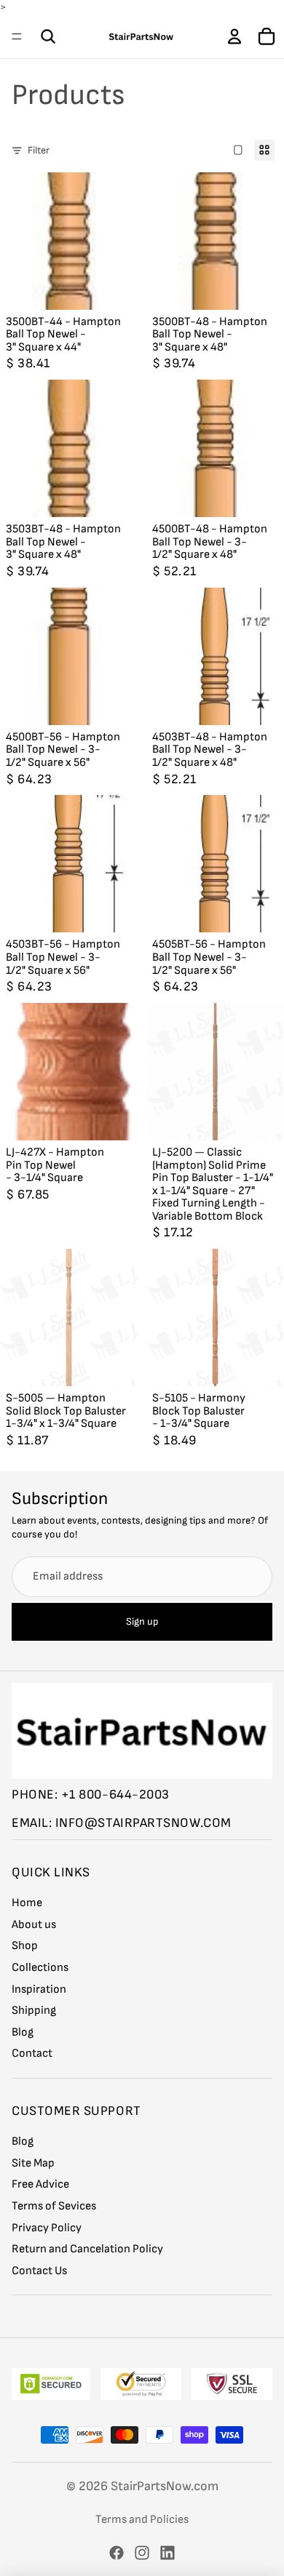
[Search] (48, 36)
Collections (40, 1968)
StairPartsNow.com (165, 2486)
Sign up (142, 1621)
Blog (23, 2032)
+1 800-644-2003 (115, 1795)
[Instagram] (142, 2553)
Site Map (33, 2163)
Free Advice (40, 2184)
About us (34, 1925)
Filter (39, 150)
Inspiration (39, 1989)
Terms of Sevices (54, 2206)
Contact (32, 2053)
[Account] (234, 36)
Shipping (34, 2011)
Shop (25, 1946)
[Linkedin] (167, 2553)
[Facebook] (117, 2553)
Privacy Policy (47, 2227)
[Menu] (17, 36)
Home (27, 1903)
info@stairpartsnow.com (143, 1823)
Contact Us (39, 2271)
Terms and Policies (142, 2520)
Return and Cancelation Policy (87, 2249)
